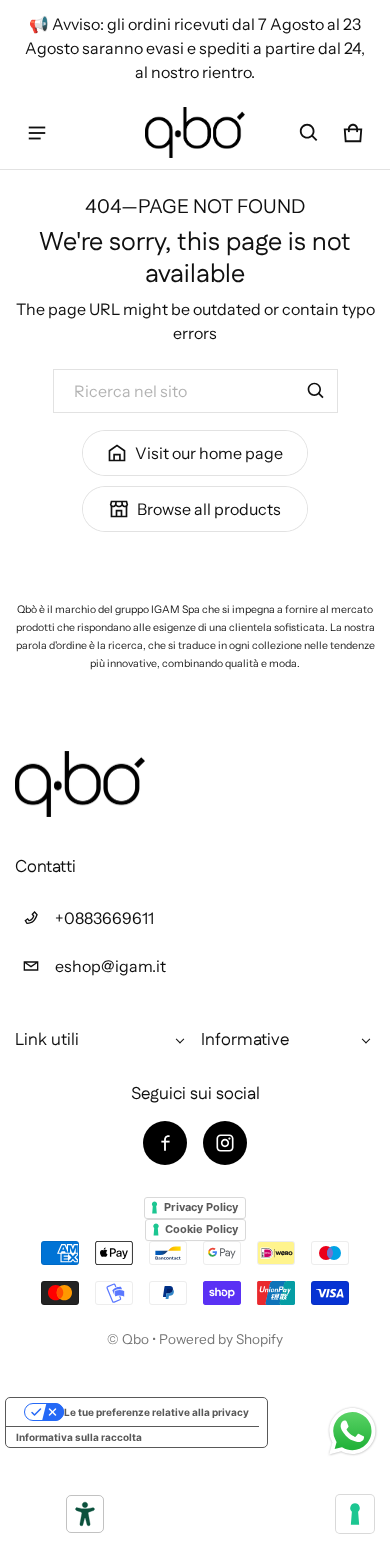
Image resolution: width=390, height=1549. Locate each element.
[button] (309, 133)
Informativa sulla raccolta (79, 1437)
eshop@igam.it (110, 966)
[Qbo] (195, 132)
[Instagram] (225, 1143)
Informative (245, 1040)
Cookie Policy (201, 1229)
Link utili (47, 1040)
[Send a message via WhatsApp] (352, 1431)
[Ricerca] (316, 391)
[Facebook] (165, 1143)
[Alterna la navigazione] (37, 133)
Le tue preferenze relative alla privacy (156, 1412)
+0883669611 (104, 918)
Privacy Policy (201, 1207)
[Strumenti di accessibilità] (85, 1514)
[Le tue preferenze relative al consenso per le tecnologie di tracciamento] (355, 1514)
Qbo (135, 1339)
